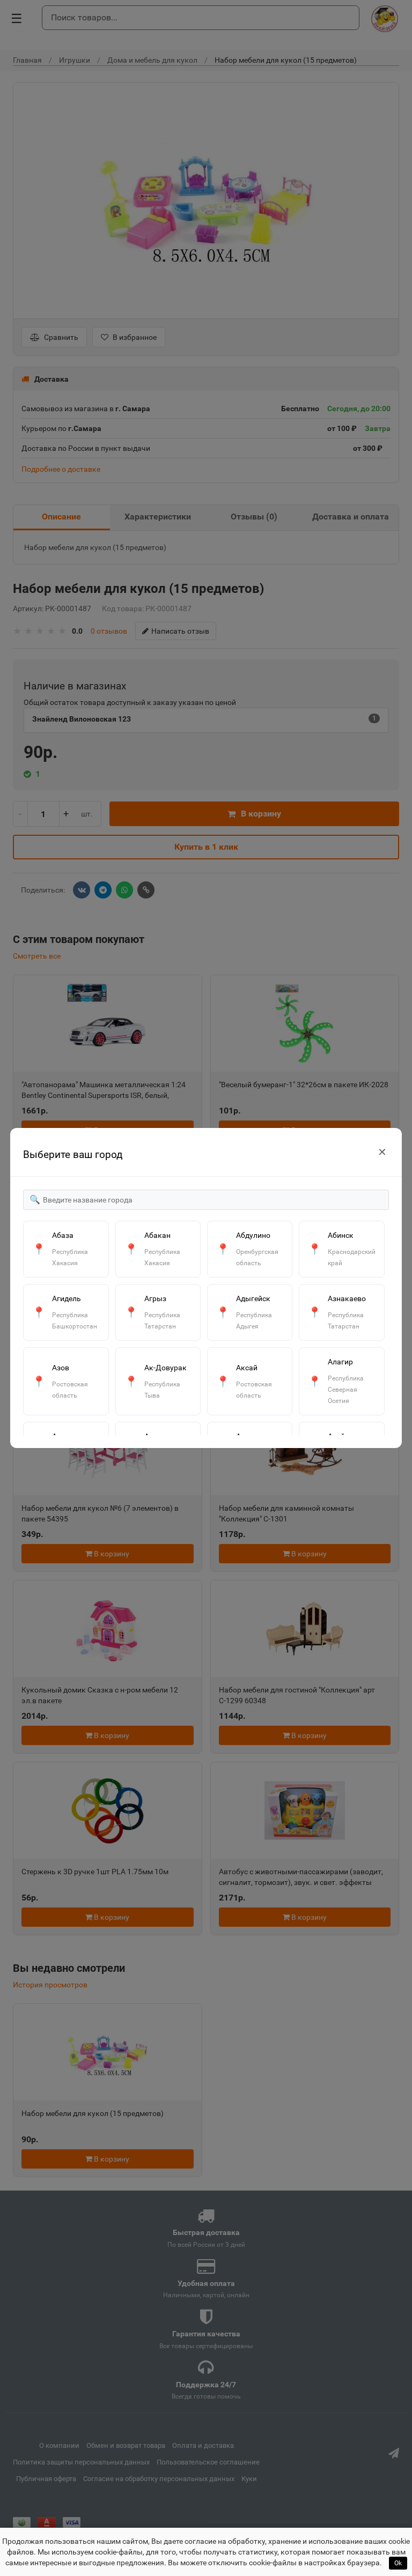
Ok (398, 2563)
